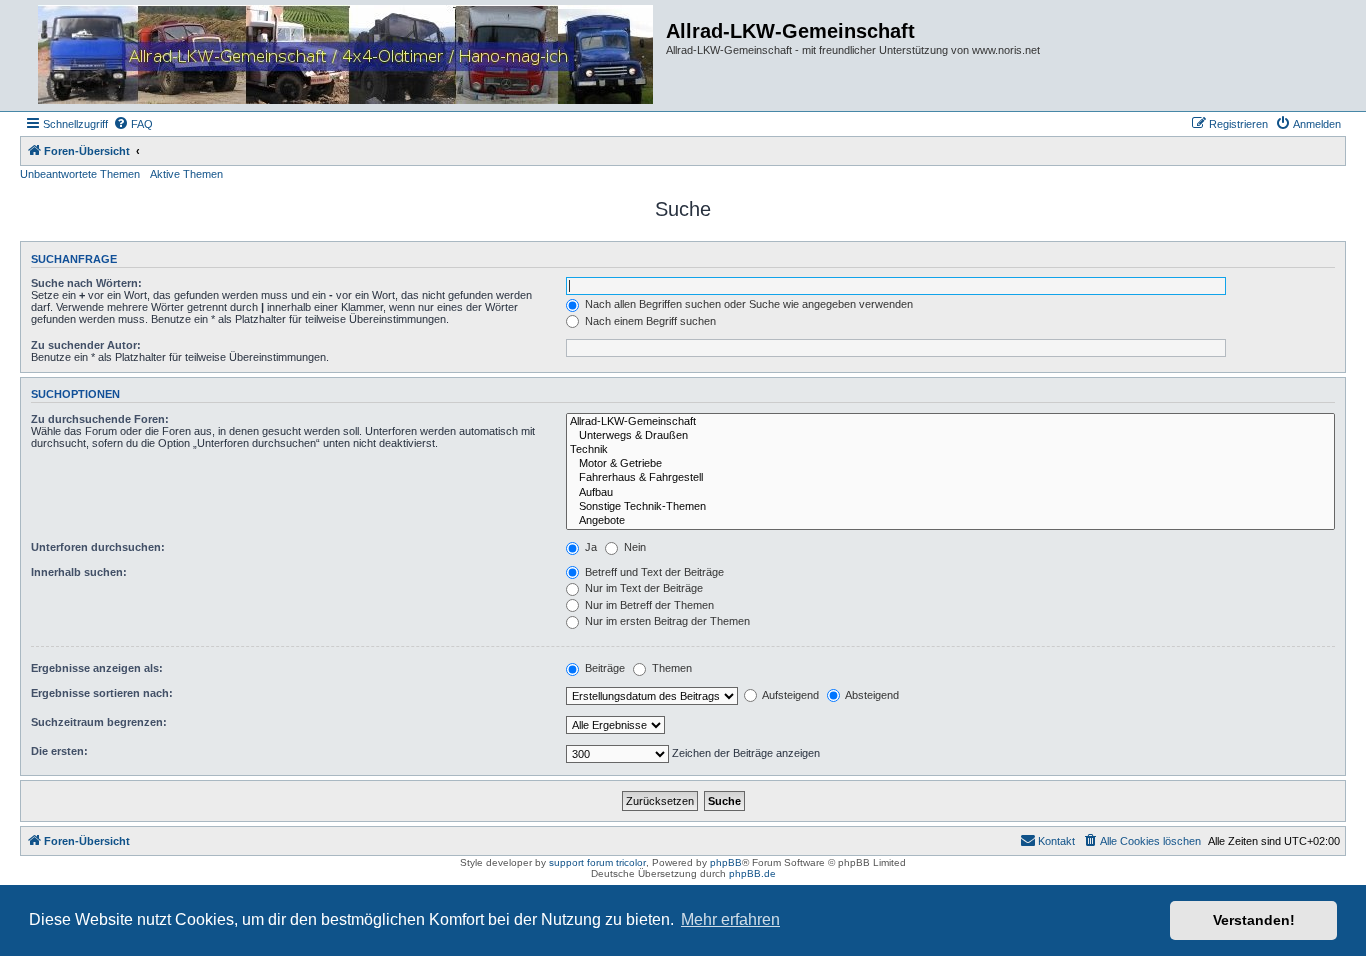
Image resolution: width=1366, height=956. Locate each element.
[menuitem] (133, 124)
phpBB (726, 862)
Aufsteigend (789, 695)
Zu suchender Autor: (86, 345)
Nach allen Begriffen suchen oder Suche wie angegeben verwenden (747, 304)
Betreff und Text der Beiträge (653, 572)
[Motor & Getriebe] (950, 464)
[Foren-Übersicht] (345, 55)
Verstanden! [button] (1254, 920)
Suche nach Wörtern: (86, 283)
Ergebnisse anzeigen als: (97, 668)
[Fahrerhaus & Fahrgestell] (950, 478)
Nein (633, 547)
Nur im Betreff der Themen (648, 605)
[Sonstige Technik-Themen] (950, 507)
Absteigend (871, 695)
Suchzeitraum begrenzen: (99, 722)
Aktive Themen (186, 174)
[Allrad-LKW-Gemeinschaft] (950, 422)
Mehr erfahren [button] (730, 919)
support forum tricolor (597, 862)
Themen (670, 668)
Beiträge (603, 668)
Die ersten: (59, 751)
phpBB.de (752, 873)
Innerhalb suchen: (79, 572)
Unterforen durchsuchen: (98, 547)
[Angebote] (950, 521)
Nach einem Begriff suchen (649, 321)
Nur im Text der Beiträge (642, 588)
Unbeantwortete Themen (80, 174)
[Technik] (950, 450)
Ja (589, 547)
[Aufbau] (950, 493)
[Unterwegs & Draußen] (950, 436)
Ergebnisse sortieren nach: (102, 693)
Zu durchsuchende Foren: (100, 419)
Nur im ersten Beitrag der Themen (666, 621)
